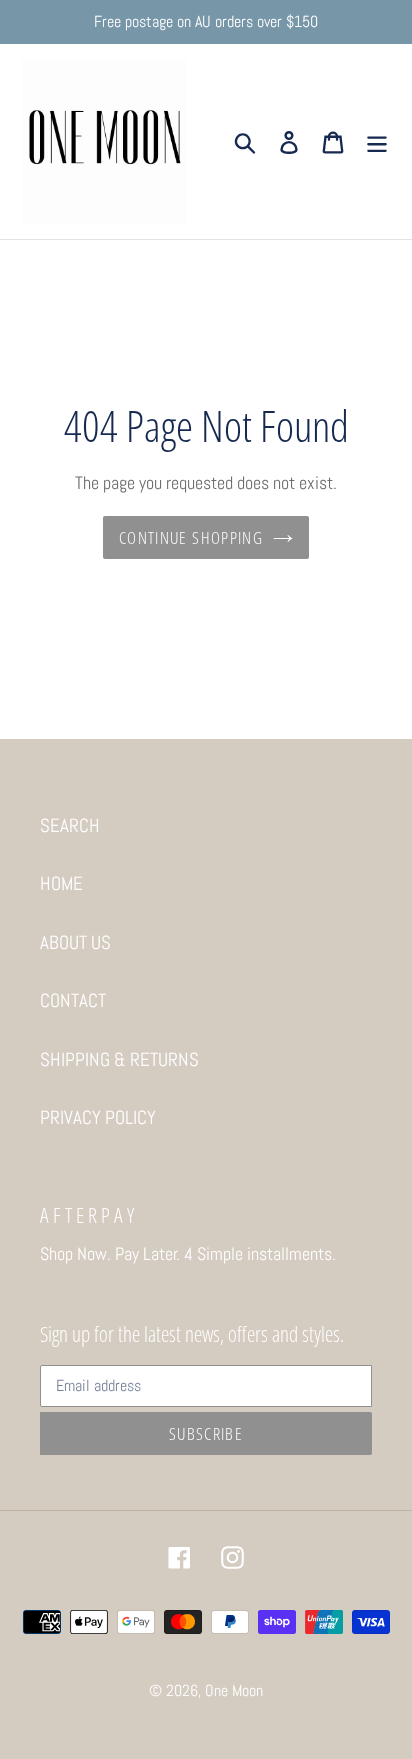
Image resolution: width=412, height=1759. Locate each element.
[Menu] (377, 141)
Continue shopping (191, 537)
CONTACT (73, 1000)
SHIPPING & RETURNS (119, 1059)
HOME (61, 883)
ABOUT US (75, 942)
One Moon (234, 1690)
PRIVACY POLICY (98, 1117)
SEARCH (70, 825)
